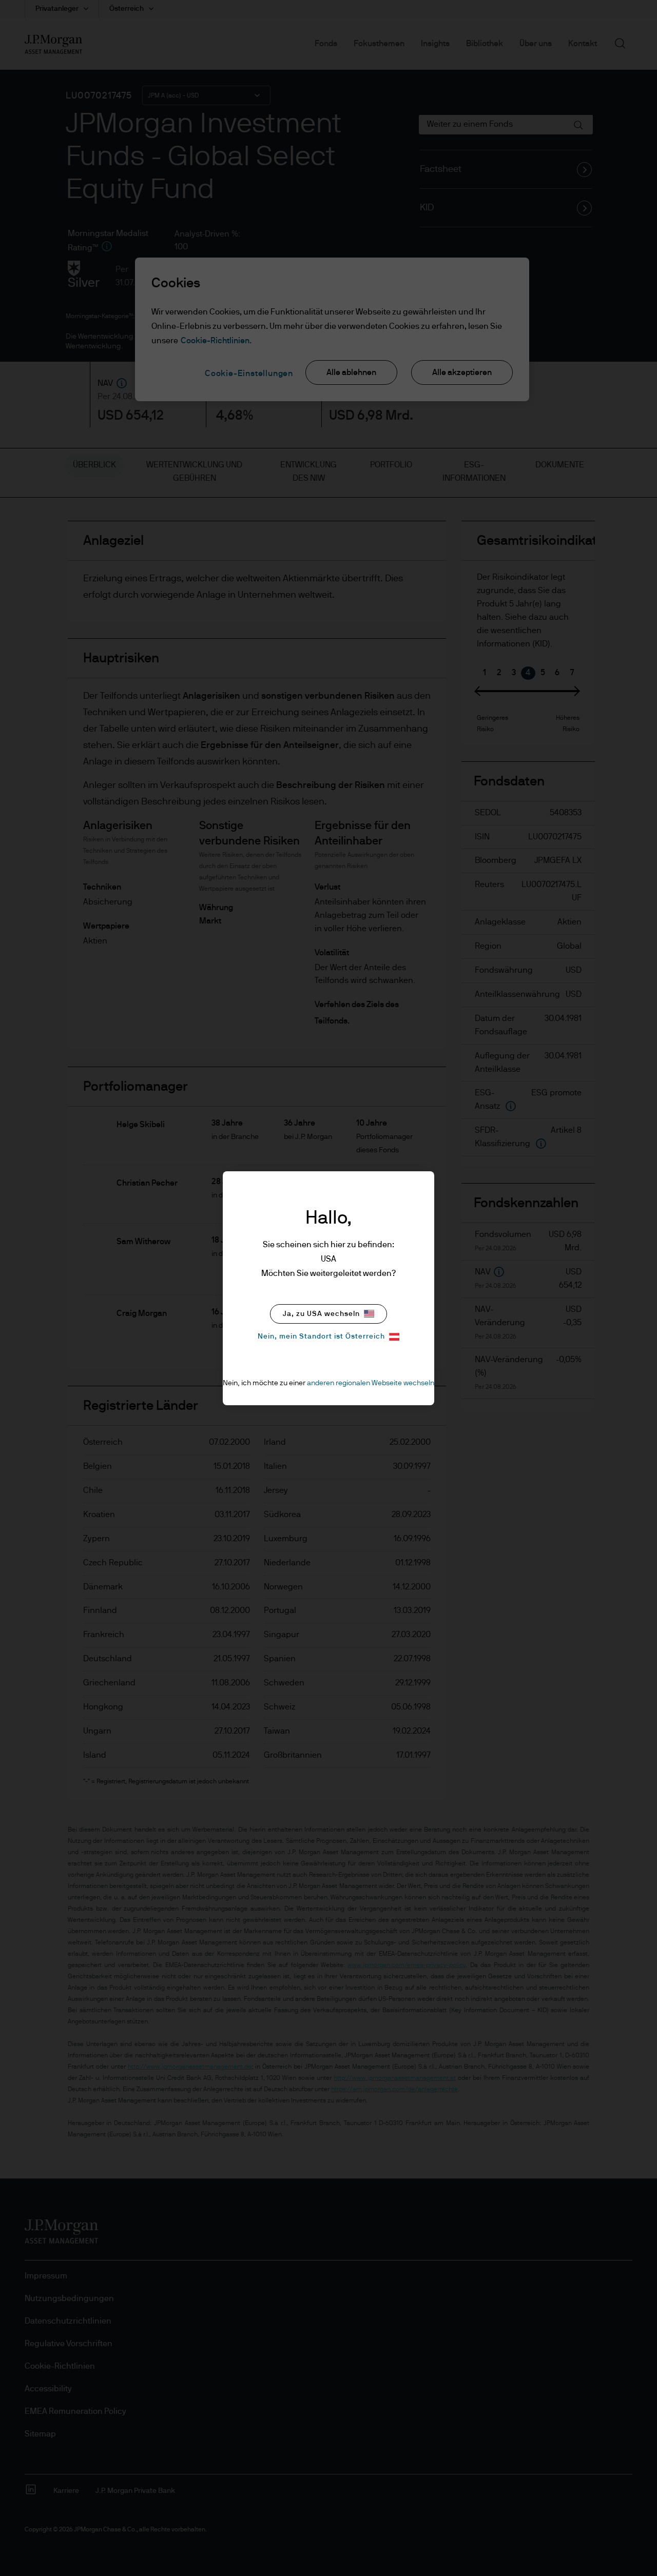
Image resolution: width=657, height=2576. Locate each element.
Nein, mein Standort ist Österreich (321, 1336)
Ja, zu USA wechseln (321, 1314)
